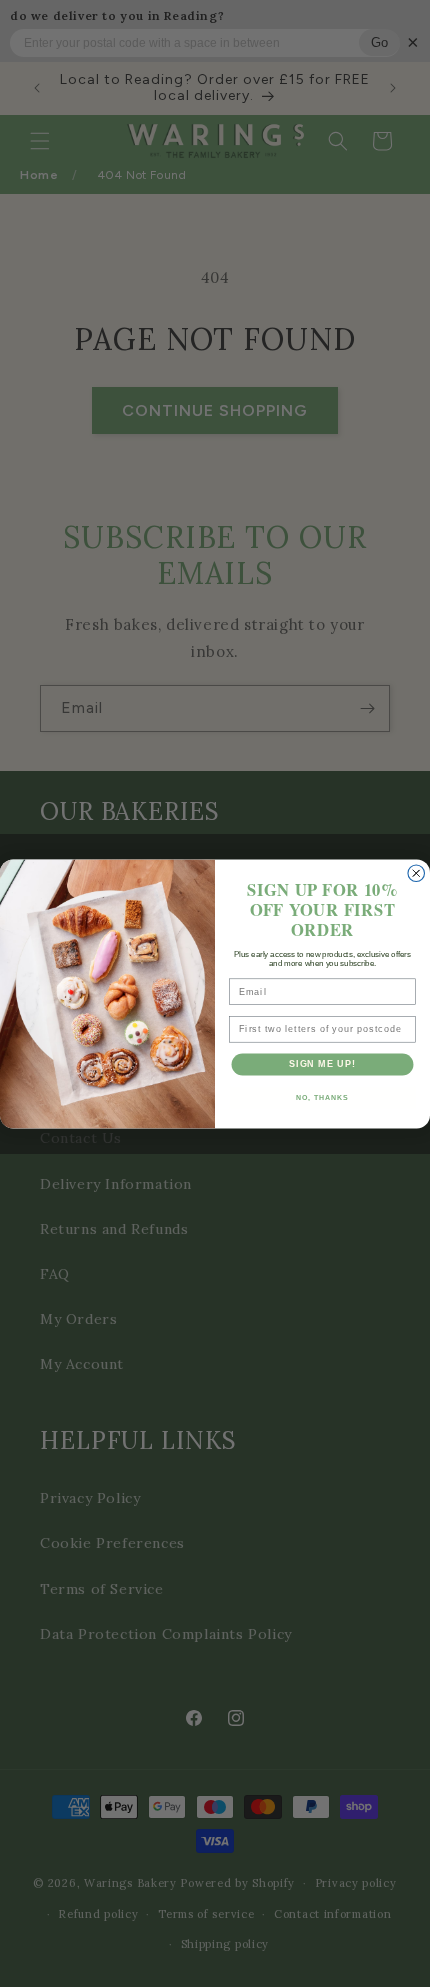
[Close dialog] (416, 873)
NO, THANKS (322, 1097)
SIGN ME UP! (322, 1063)
